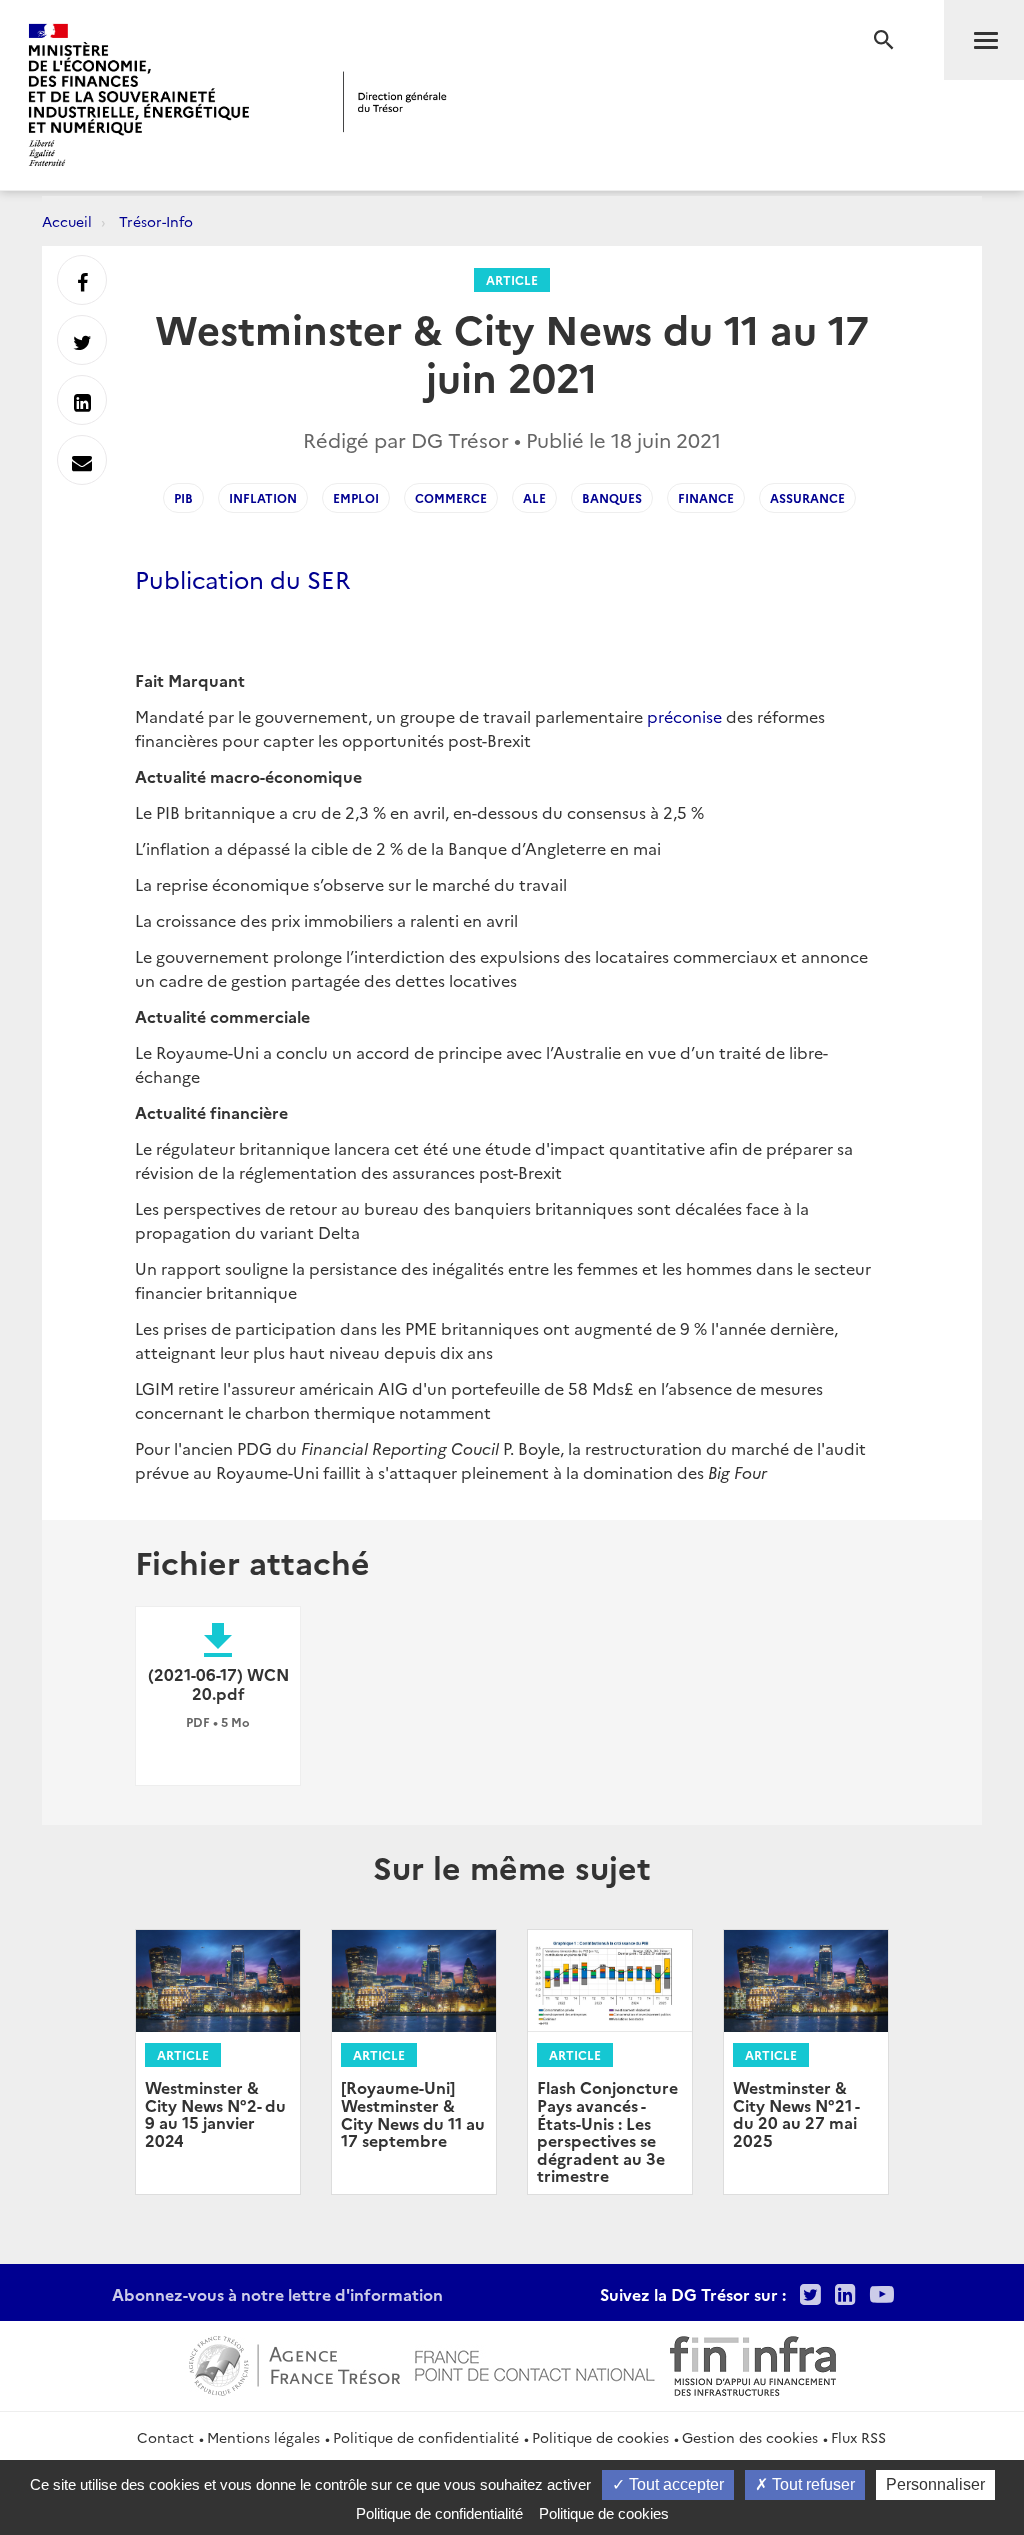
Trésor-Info (156, 221)
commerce (451, 497)
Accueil (67, 221)
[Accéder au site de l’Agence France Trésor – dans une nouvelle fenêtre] (294, 2363)
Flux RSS (858, 2437)
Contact (165, 2437)
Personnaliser (935, 2484)
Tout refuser (811, 2484)
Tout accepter (674, 2484)
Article (512, 279)
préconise (684, 716)
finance (706, 497)
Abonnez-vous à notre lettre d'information (277, 2294)
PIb (183, 497)
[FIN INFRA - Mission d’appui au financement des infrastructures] (753, 2363)
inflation (263, 497)
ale (534, 497)
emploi (356, 497)
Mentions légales (263, 2437)
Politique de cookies (600, 2437)
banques (612, 497)
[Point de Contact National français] (535, 2363)
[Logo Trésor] (395, 101)
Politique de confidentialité (426, 2437)
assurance (807, 497)
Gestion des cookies (750, 2437)
